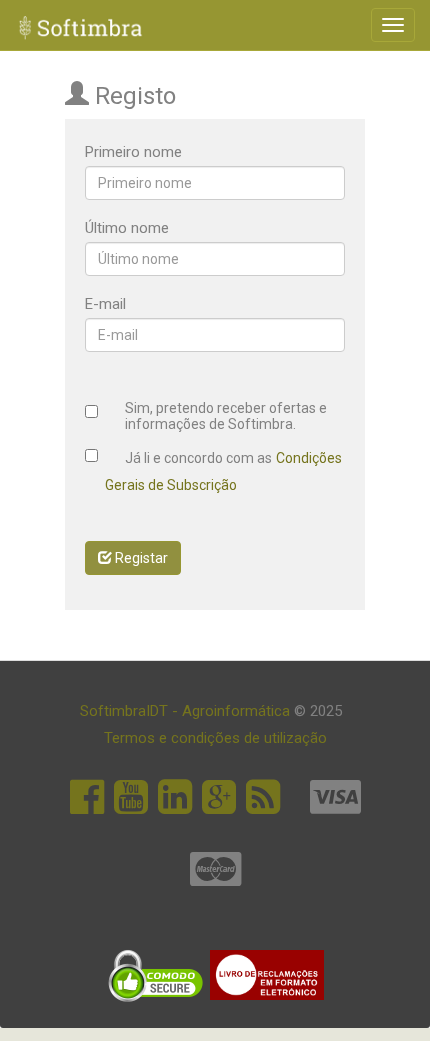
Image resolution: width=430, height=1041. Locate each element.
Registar (140, 558)
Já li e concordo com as (198, 458)
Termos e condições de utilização (215, 738)
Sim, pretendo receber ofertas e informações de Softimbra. (226, 416)
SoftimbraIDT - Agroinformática (187, 711)
